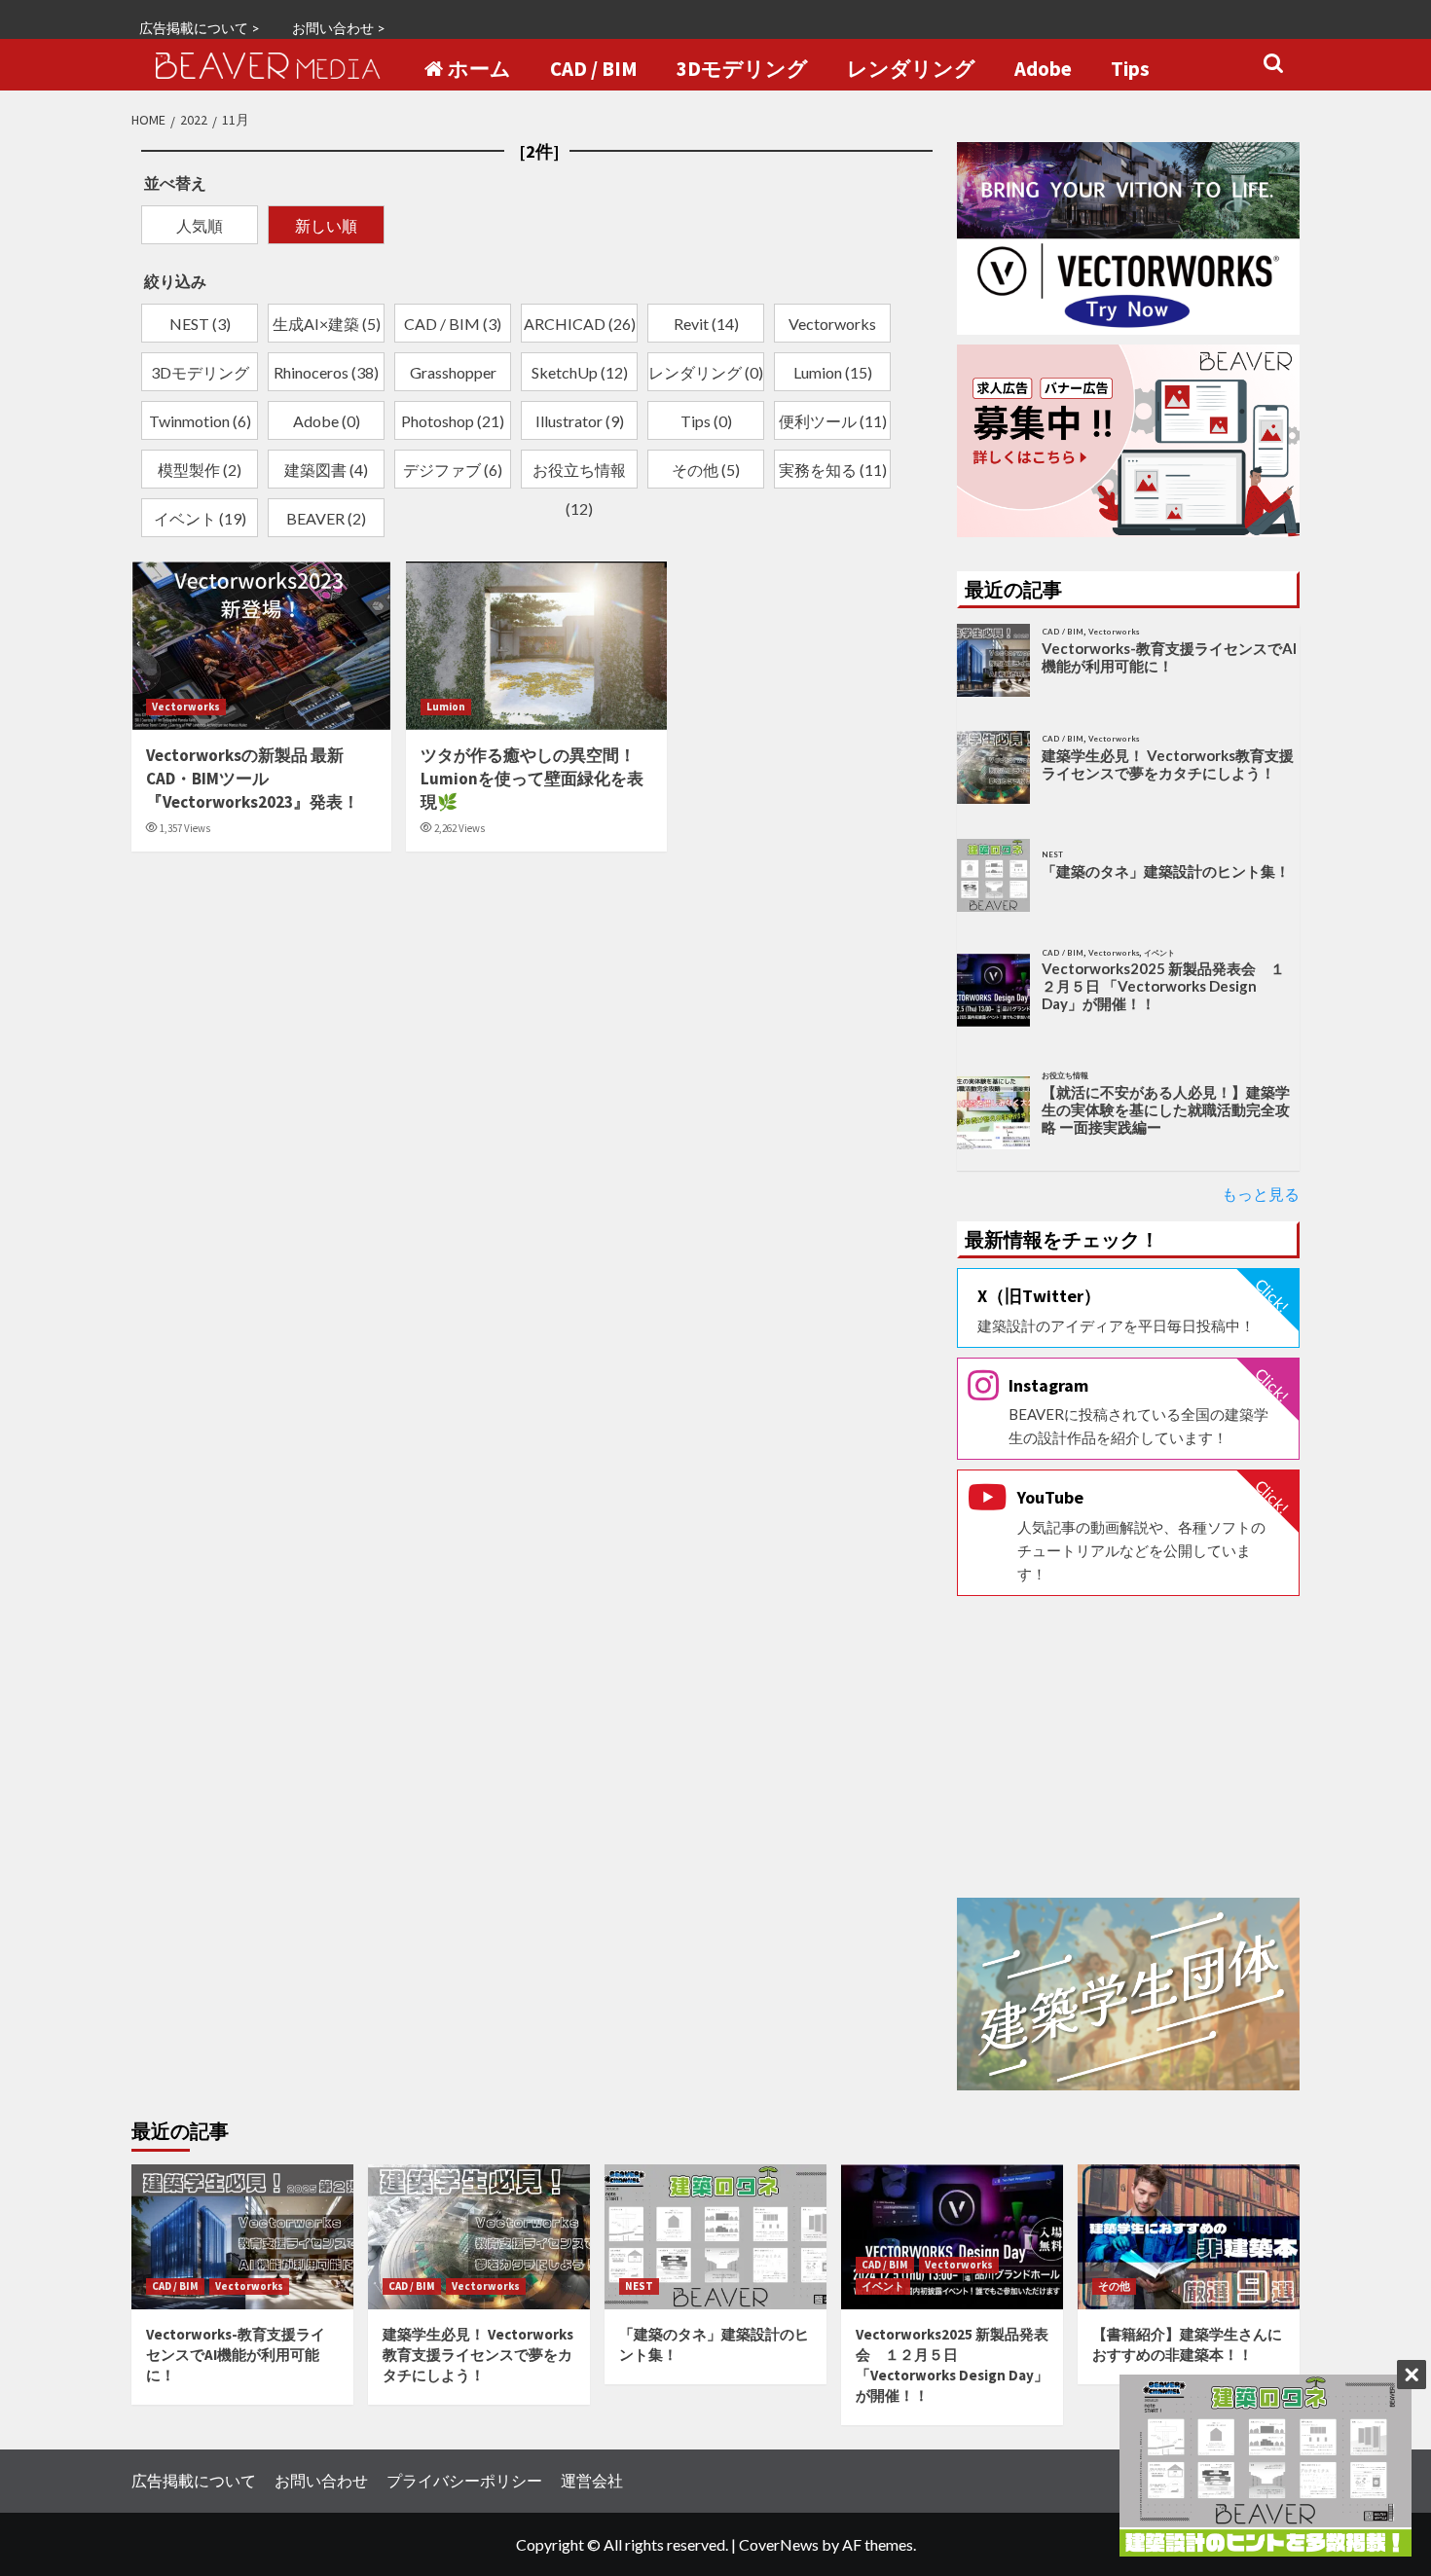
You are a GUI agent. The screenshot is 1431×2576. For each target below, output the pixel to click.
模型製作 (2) (200, 470)
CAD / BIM (594, 69)
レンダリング (911, 69)
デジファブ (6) (453, 470)
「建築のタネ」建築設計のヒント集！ (1166, 871)
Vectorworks (186, 707)
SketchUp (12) (580, 372)
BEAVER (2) (326, 518)
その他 (1114, 2286)
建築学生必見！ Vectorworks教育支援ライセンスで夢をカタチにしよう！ (1168, 764)
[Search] (1273, 64)
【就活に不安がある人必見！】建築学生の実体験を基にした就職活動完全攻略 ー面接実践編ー (1166, 1109)
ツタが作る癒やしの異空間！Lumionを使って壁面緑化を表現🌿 (532, 779)
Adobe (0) (327, 421)
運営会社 (592, 2480)
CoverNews (779, 2544)
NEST (639, 2286)
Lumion (446, 707)
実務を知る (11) (833, 470)
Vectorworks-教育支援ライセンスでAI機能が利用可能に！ (1169, 657)
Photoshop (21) (453, 421)
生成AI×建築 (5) (327, 324)
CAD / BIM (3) (453, 324)
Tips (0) (706, 421)
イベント (883, 2286)
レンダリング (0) (706, 372)
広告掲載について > (200, 28)
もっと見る (1261, 1194)
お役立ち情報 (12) (579, 474)
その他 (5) (706, 470)
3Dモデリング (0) (200, 377)
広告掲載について (194, 2480)
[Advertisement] (1129, 1747)
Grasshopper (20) (453, 377)
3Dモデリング (742, 69)
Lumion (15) (833, 372)
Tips (1130, 69)
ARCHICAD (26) (580, 324)
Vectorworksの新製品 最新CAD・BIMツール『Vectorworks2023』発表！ (253, 779)
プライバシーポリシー (464, 2480)
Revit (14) (706, 324)
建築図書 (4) (326, 470)
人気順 (200, 225)
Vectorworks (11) (832, 328)
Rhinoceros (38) (326, 372)
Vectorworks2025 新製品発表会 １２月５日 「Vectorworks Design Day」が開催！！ (1163, 986)
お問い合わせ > (339, 28)
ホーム (479, 69)
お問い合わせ (321, 2480)
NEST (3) (200, 324)
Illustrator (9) (580, 421)
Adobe (1043, 69)
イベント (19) (200, 518)
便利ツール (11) (833, 421)
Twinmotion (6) (200, 421)
